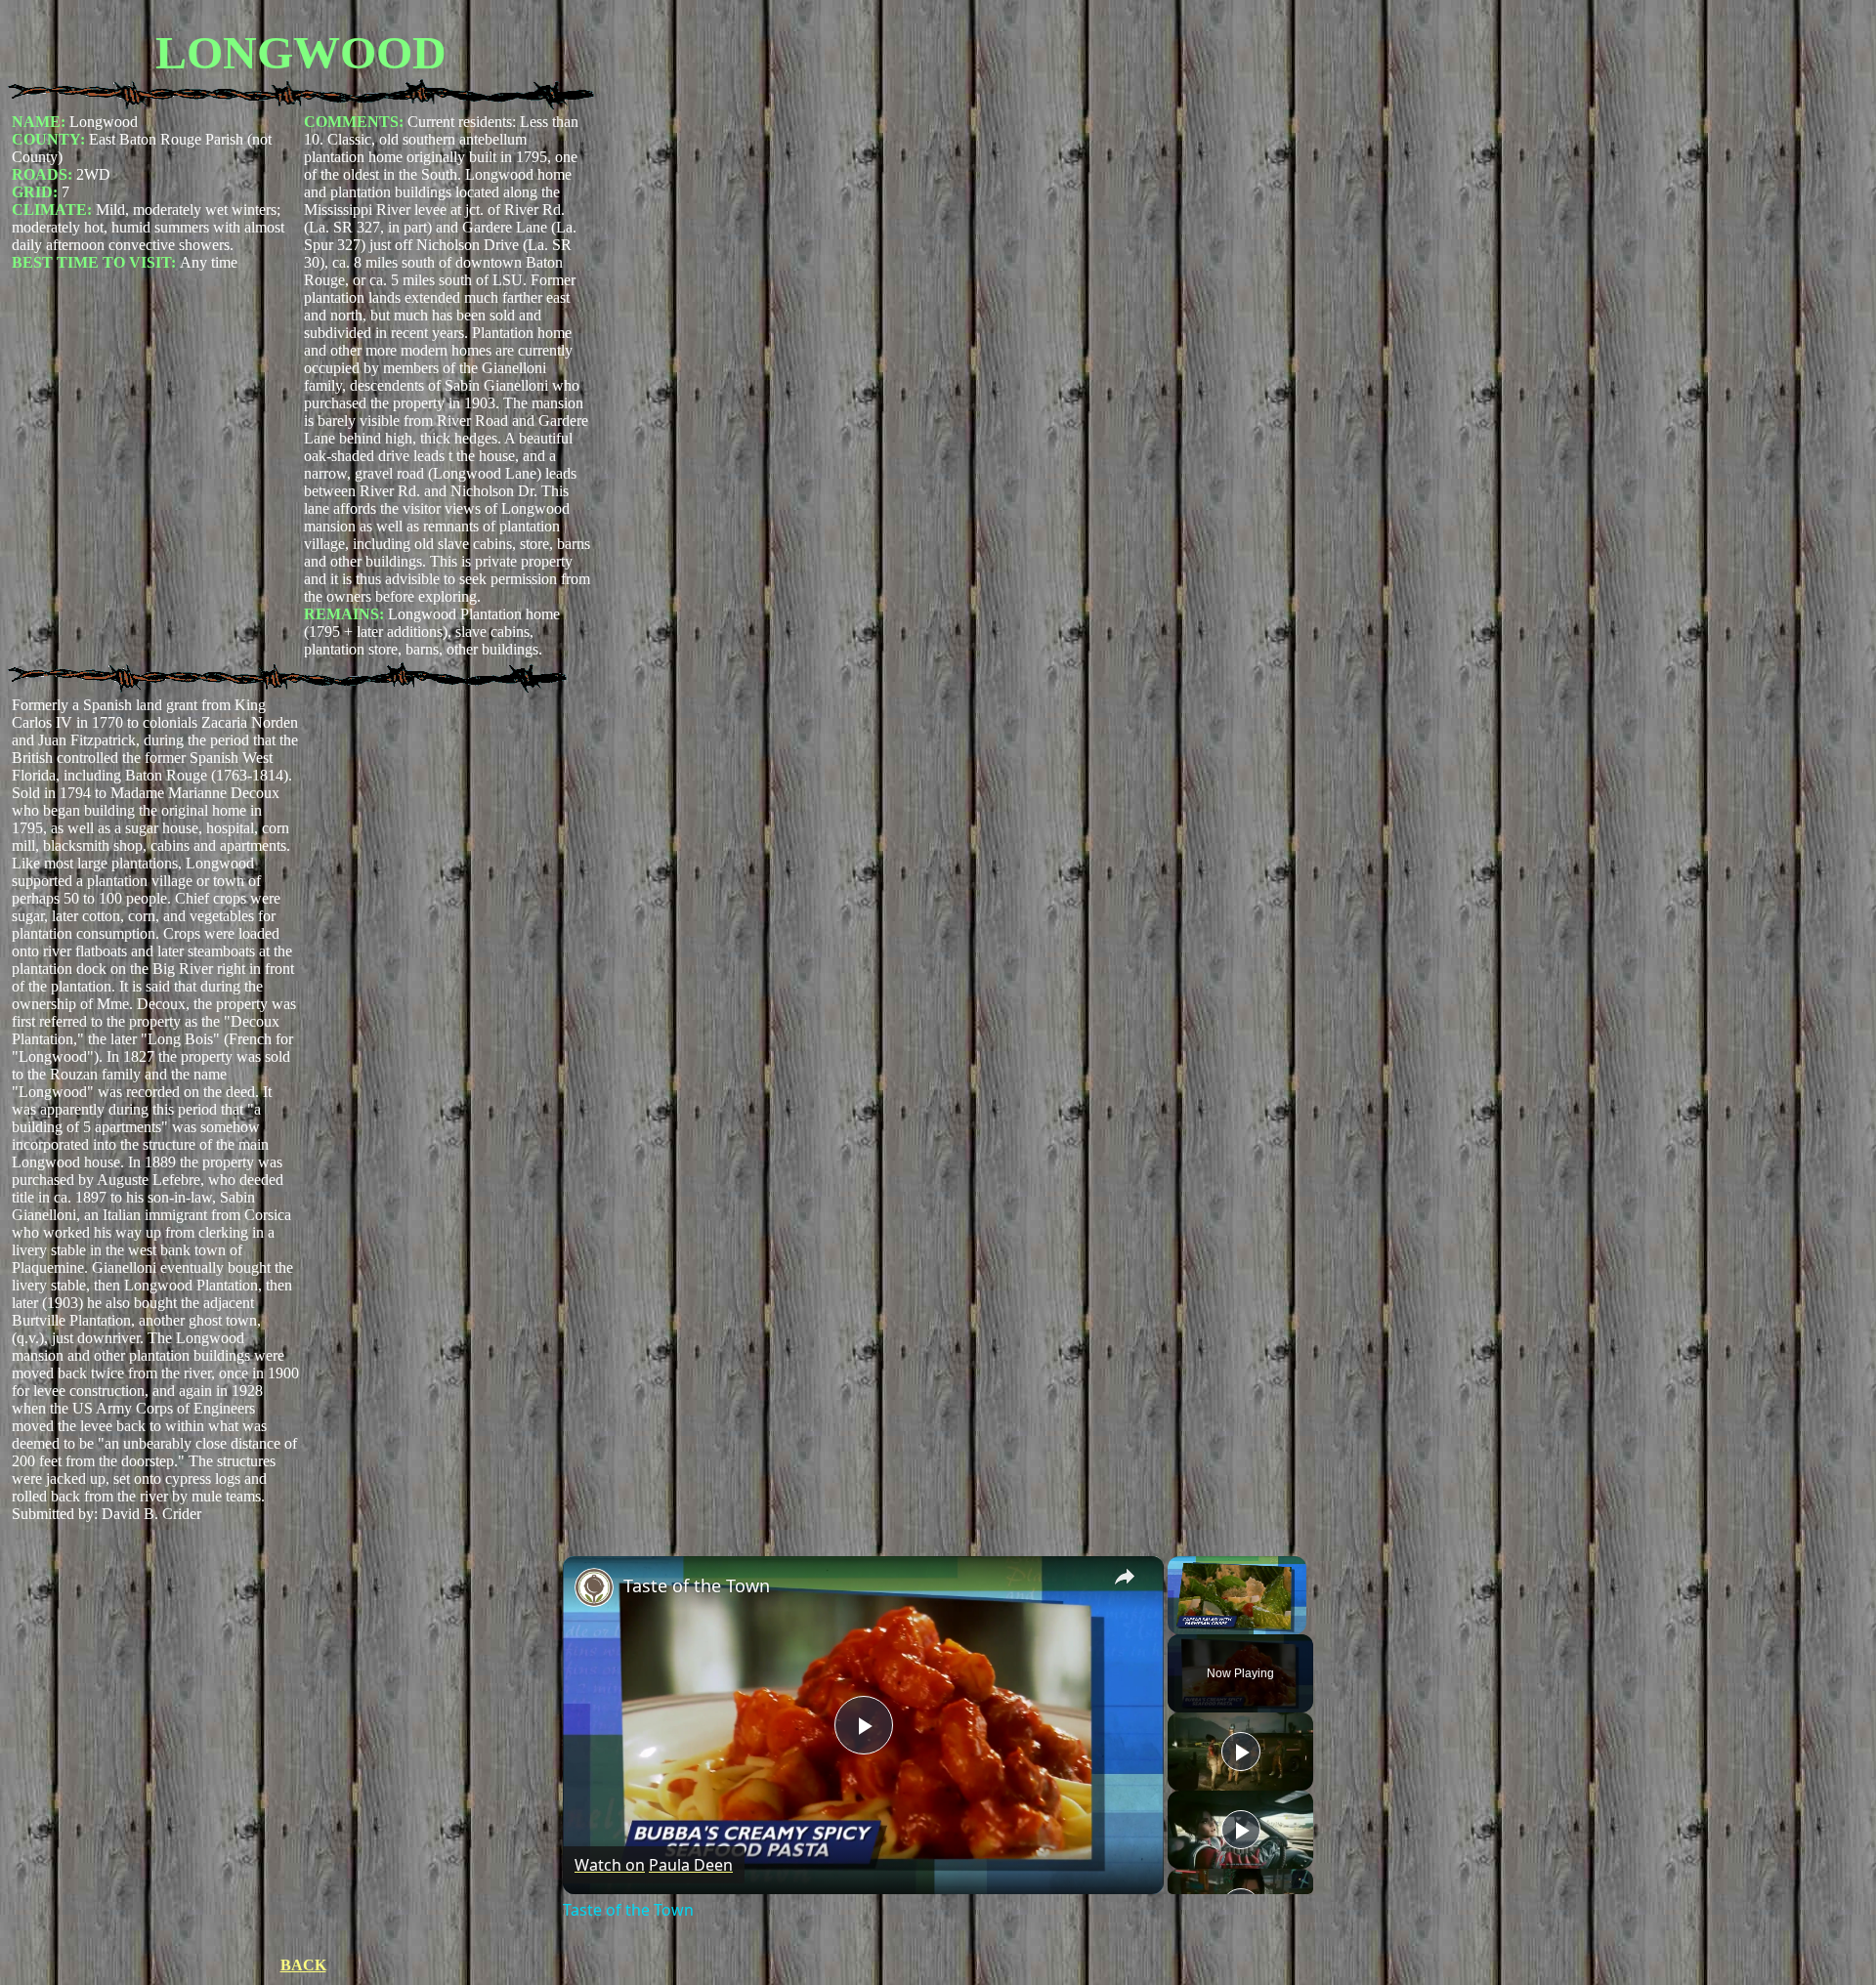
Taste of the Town (697, 1585)
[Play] (1241, 1752)
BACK (303, 1965)
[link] (594, 1587)
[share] (1125, 1577)
